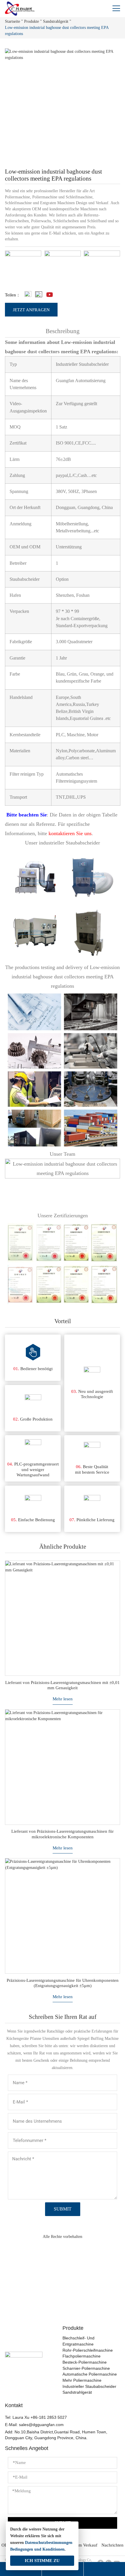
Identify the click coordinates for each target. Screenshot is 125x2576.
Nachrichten (112, 2545)
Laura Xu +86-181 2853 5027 (40, 2417)
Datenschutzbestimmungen (49, 2543)
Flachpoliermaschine (82, 2356)
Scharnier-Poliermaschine (86, 2368)
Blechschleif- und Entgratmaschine (78, 2341)
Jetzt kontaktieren (63, 2300)
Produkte (32, 21)
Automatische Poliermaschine (90, 2374)
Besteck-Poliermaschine (85, 2362)
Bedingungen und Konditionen (37, 2549)
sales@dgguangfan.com (41, 2425)
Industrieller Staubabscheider (89, 2387)
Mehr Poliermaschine (82, 2380)
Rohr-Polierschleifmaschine (88, 2350)
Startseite (12, 21)
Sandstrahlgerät (56, 21)
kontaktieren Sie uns (70, 833)
